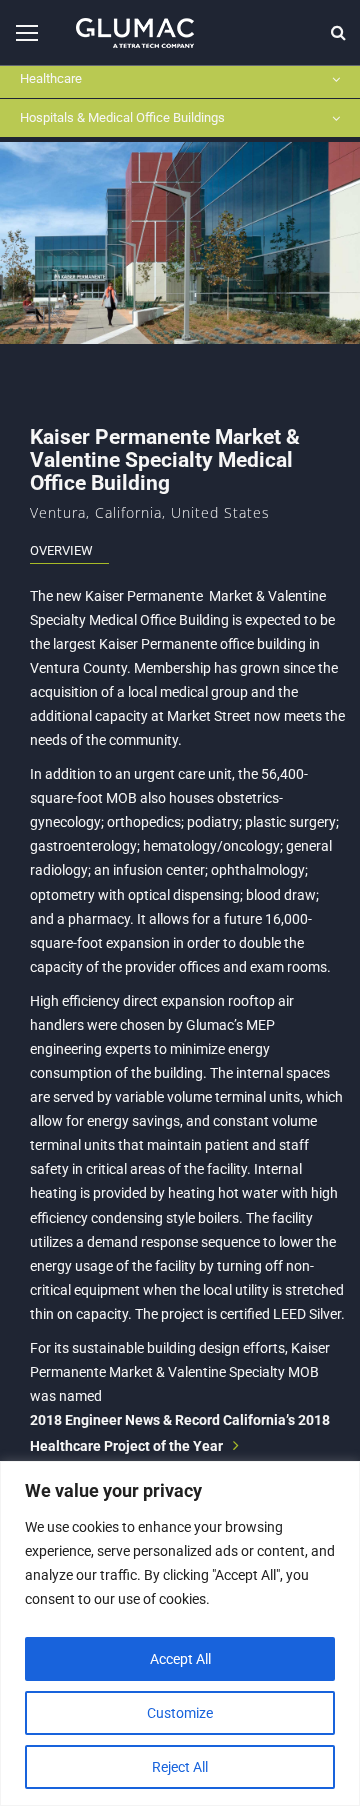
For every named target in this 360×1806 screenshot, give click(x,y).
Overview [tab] (61, 550)
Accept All (180, 1659)
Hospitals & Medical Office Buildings (122, 117)
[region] (180, 1633)
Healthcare (51, 78)
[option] (180, 243)
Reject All (180, 1767)
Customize (180, 1713)
